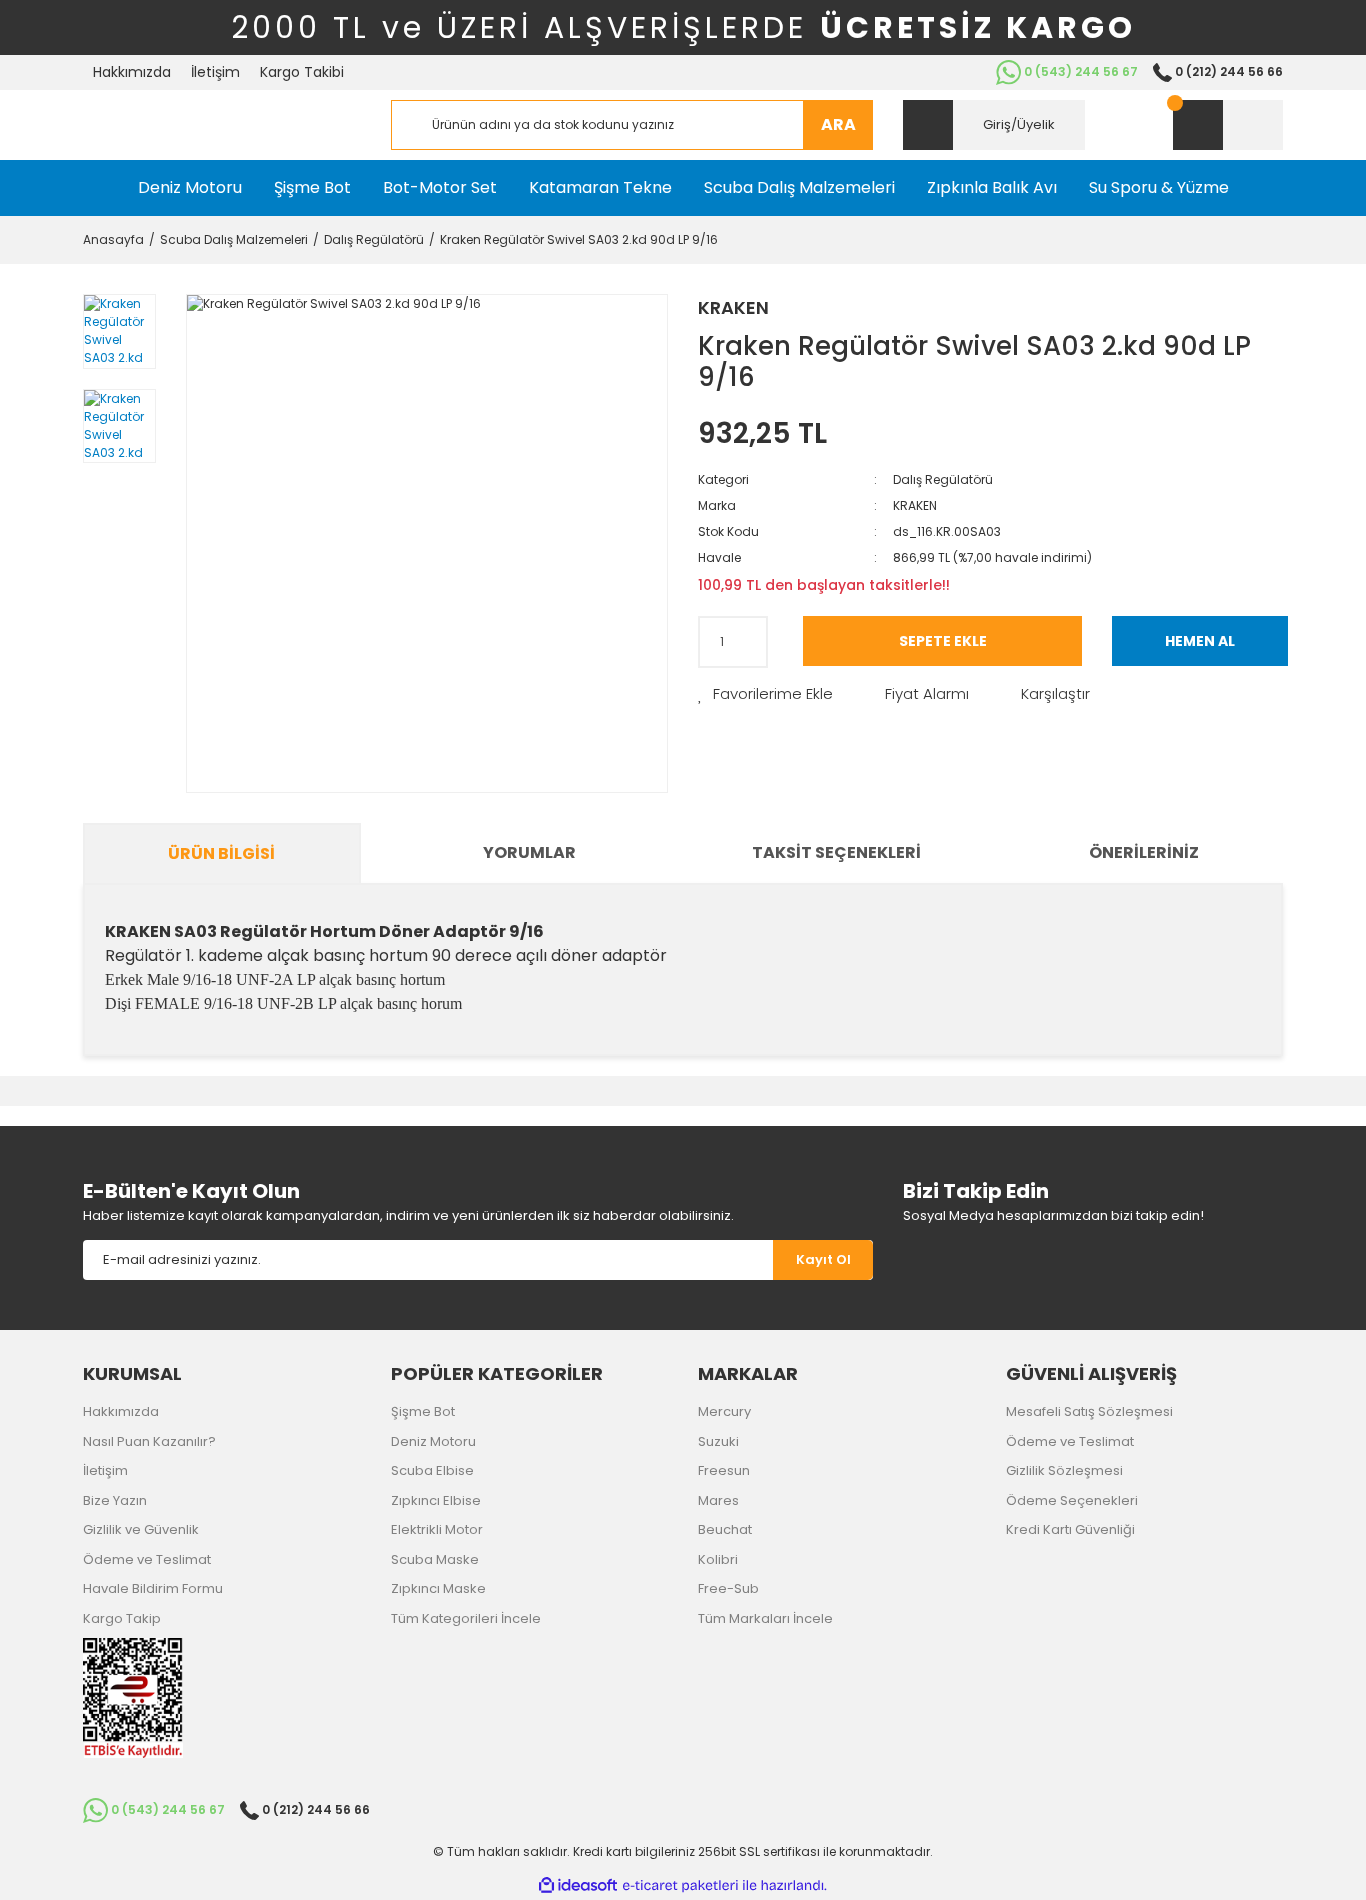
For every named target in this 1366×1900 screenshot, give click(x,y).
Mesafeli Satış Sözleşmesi (1089, 1411)
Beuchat (725, 1529)
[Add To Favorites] (765, 694)
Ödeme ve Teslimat (147, 1559)
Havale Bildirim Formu (153, 1588)
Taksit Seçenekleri (836, 852)
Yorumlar (529, 852)
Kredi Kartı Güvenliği (1070, 1529)
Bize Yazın (115, 1500)
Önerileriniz (1144, 852)
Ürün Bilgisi (221, 853)
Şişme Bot (423, 1411)
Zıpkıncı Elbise (436, 1500)
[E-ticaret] (680, 1886)
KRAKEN (733, 307)
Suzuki (718, 1441)
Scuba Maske (435, 1559)
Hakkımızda (132, 72)
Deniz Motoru (433, 1441)
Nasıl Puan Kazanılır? (149, 1441)
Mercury (724, 1411)
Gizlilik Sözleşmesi (1064, 1470)
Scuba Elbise (432, 1470)
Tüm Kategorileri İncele (466, 1618)
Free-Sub (728, 1588)
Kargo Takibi (302, 72)
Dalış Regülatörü (943, 479)
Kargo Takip (122, 1618)
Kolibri (718, 1559)
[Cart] (1228, 125)
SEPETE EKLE (943, 641)
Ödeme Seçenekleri (1072, 1500)
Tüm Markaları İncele (765, 1618)
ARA (838, 124)
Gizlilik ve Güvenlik (141, 1529)
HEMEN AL (1200, 641)
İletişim (215, 72)
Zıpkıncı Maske (438, 1588)
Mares (718, 1500)
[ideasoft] (578, 1885)
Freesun (724, 1470)
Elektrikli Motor (437, 1529)
